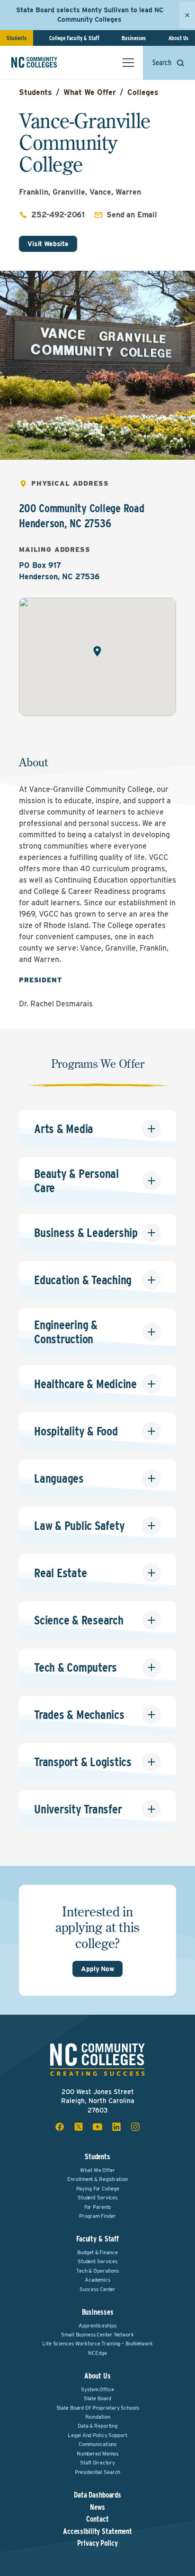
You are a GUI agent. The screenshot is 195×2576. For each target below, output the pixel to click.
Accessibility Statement (97, 2532)
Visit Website (48, 244)
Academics (97, 2280)
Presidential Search (98, 2472)
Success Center (97, 2289)
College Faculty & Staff (74, 38)
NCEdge (97, 2353)
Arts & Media (64, 1129)
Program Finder (97, 2216)
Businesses (134, 38)
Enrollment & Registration (97, 2179)
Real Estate (60, 1573)
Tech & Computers (75, 1667)
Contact (97, 2519)
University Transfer (78, 1809)
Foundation (98, 2417)
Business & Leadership (86, 1232)
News (97, 2507)
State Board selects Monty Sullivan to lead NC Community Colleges (90, 15)
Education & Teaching (83, 1280)
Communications (97, 2444)
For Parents (98, 2207)
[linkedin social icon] (116, 2127)
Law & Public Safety (79, 1525)
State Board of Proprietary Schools (98, 2408)
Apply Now (97, 1969)
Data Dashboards (97, 2495)
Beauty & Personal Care (76, 1181)
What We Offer (90, 92)
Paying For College (98, 2189)
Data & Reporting (97, 2426)
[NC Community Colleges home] (47, 62)
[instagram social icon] (135, 2127)
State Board (98, 2398)
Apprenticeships (97, 2326)
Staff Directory (97, 2463)
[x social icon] (79, 2127)
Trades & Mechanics (79, 1714)
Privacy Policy (97, 2543)
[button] (97, 651)
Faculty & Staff (97, 2239)
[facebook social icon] (60, 2127)
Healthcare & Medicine (85, 1384)
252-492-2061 (58, 215)
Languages (59, 1478)
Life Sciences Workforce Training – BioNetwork (97, 2344)
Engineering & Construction (66, 1332)
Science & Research (79, 1620)
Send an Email (132, 215)
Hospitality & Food (76, 1431)
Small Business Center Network (97, 2335)
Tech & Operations (97, 2271)
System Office (97, 2389)
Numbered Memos (97, 2454)
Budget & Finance (97, 2252)
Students (17, 38)
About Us (178, 38)
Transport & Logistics (83, 1762)
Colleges (143, 92)
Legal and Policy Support (97, 2435)
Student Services (97, 2198)
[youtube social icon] (97, 2127)
